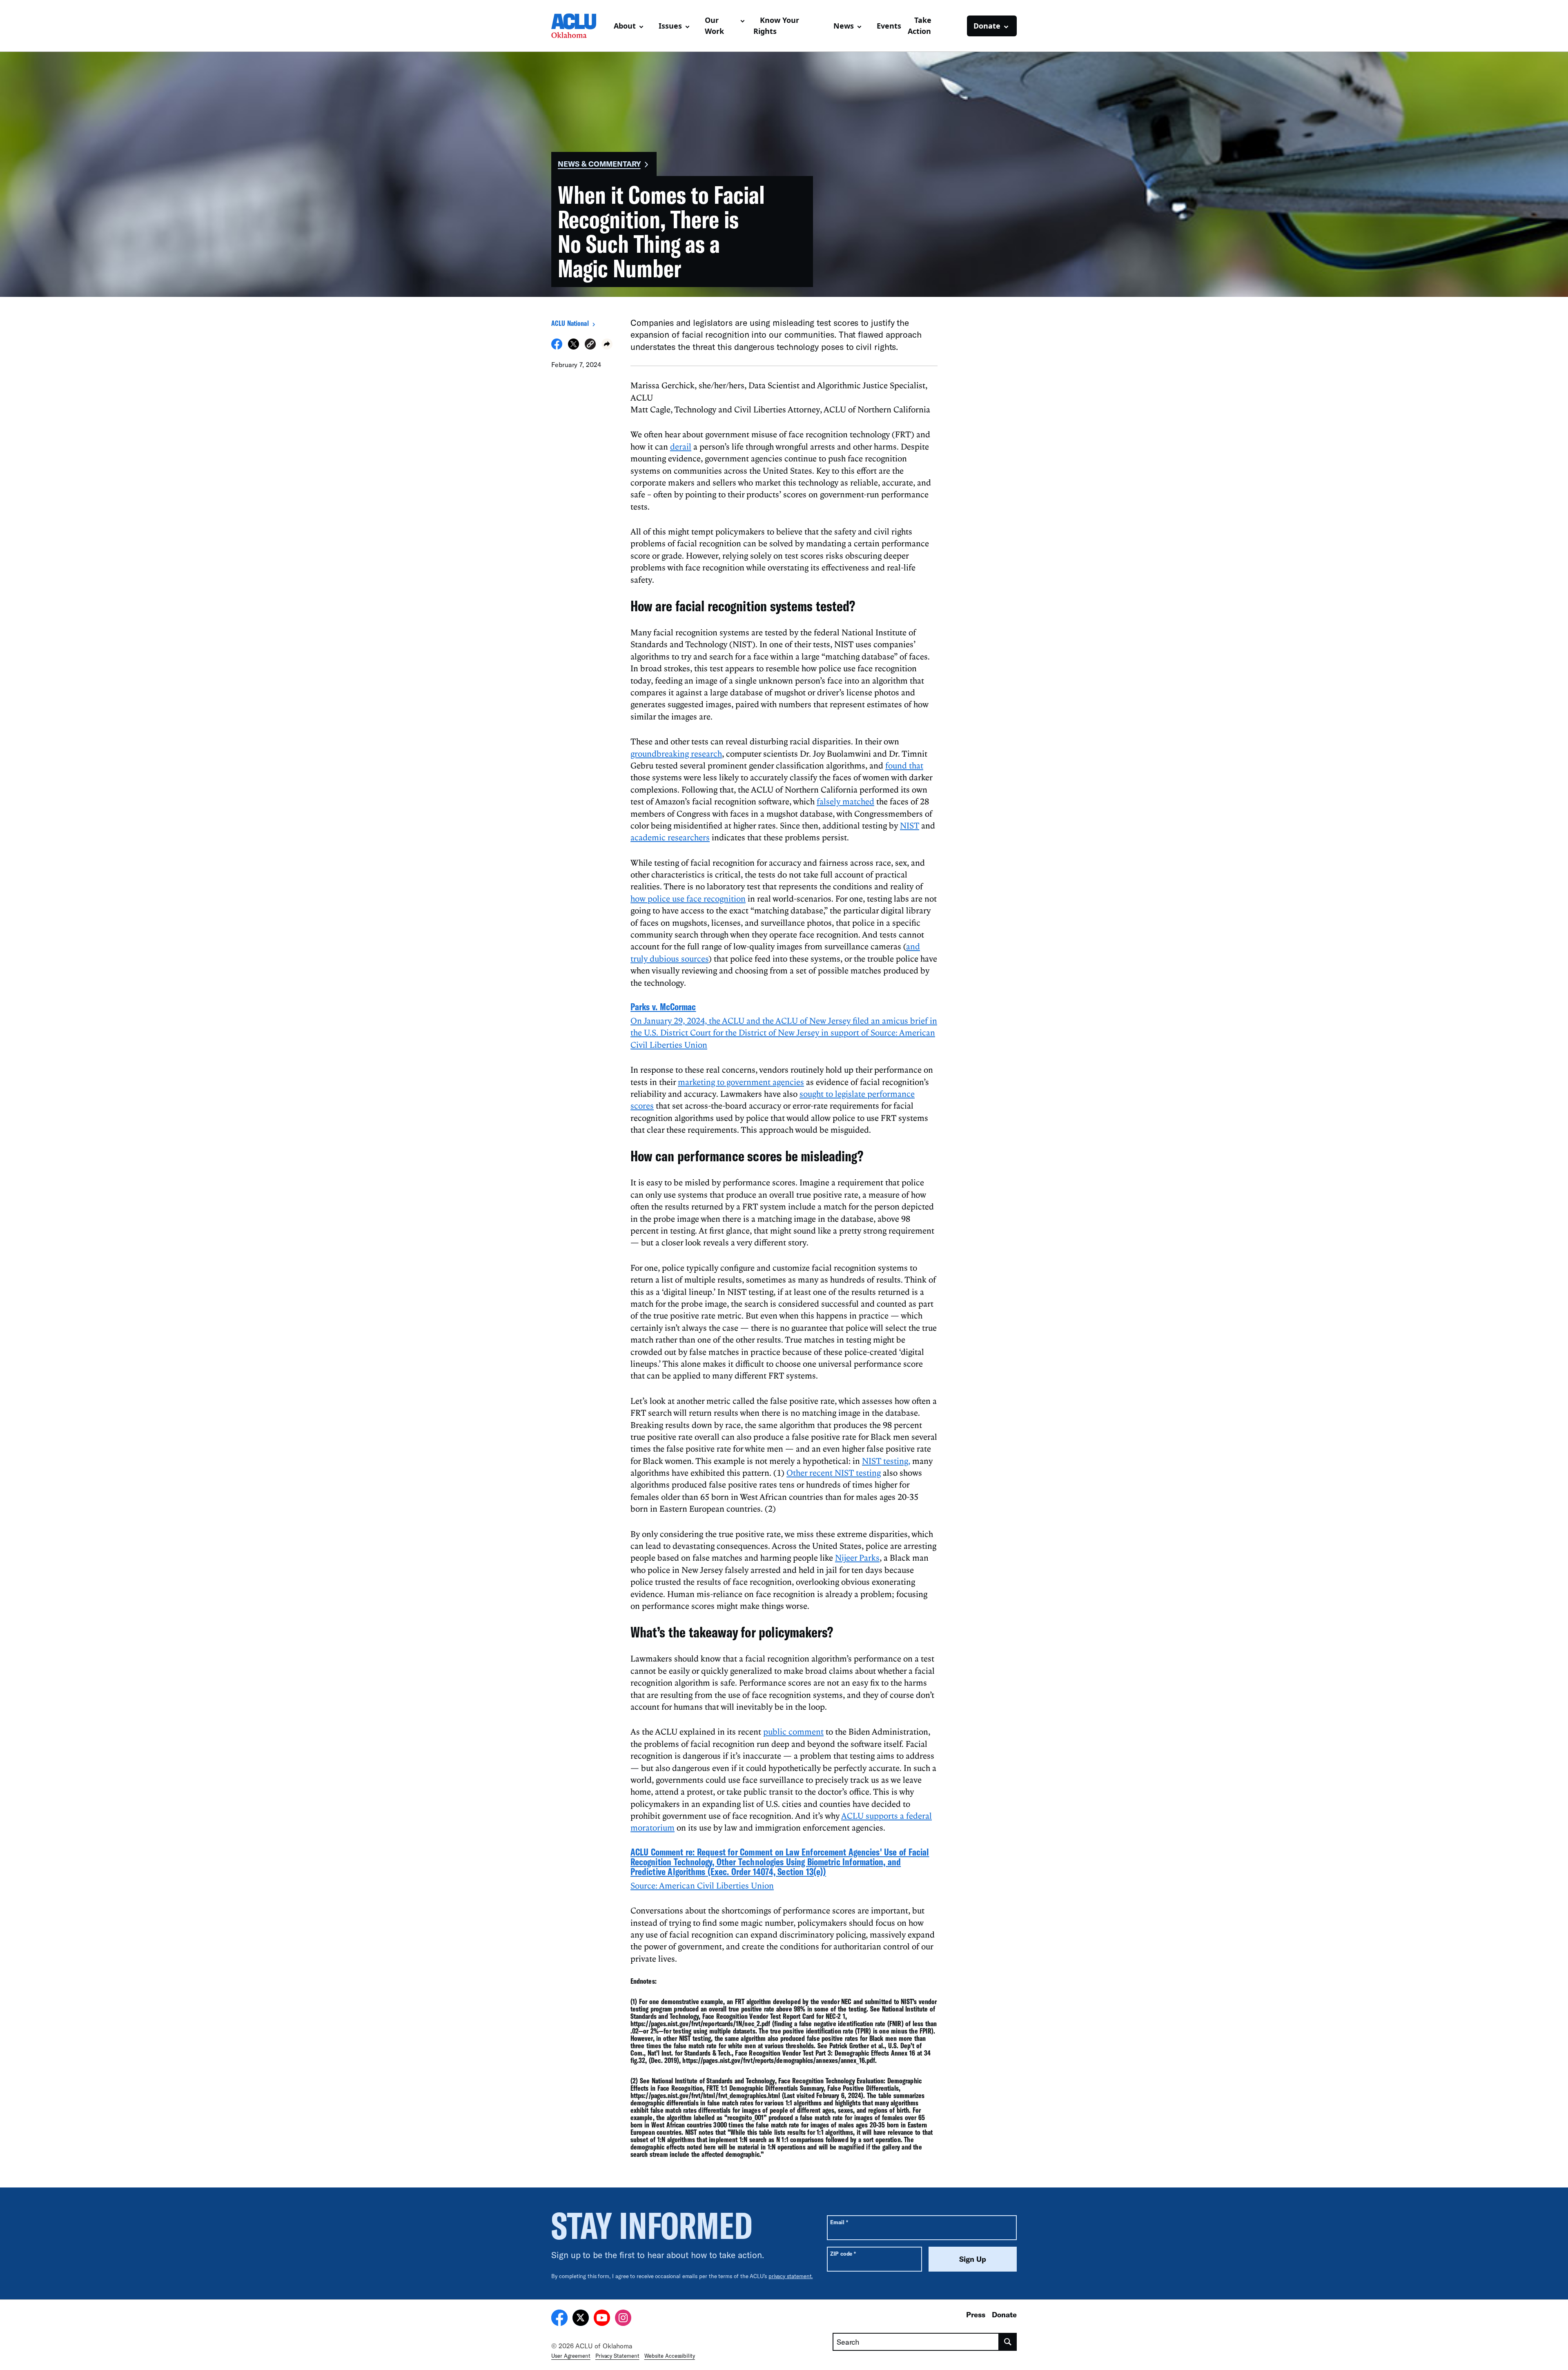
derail (681, 446)
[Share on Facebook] (557, 347)
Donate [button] (987, 26)
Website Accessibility (670, 2356)
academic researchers (670, 837)
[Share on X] (574, 347)
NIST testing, (886, 1461)
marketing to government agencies (741, 1082)
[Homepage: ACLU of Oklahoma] (579, 26)
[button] (590, 345)
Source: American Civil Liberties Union (702, 1885)
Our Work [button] (714, 26)
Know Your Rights (776, 26)
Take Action (920, 26)
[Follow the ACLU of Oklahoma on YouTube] (602, 2319)
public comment (793, 1731)
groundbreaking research (676, 753)
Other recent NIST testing (834, 1472)
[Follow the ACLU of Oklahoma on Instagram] (623, 2319)
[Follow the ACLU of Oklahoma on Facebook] (559, 2319)
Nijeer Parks (857, 1557)
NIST (910, 825)
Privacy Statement (617, 2356)
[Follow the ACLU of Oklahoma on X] (581, 2319)
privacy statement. (791, 2276)
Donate (1004, 2314)
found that (904, 765)
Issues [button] (670, 26)
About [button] (625, 26)
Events (889, 26)
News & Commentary (599, 164)
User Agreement (571, 2356)
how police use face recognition (688, 898)
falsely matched (845, 801)
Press (976, 2314)
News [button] (844, 26)
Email (839, 2222)
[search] (1008, 2342)
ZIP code (843, 2253)
